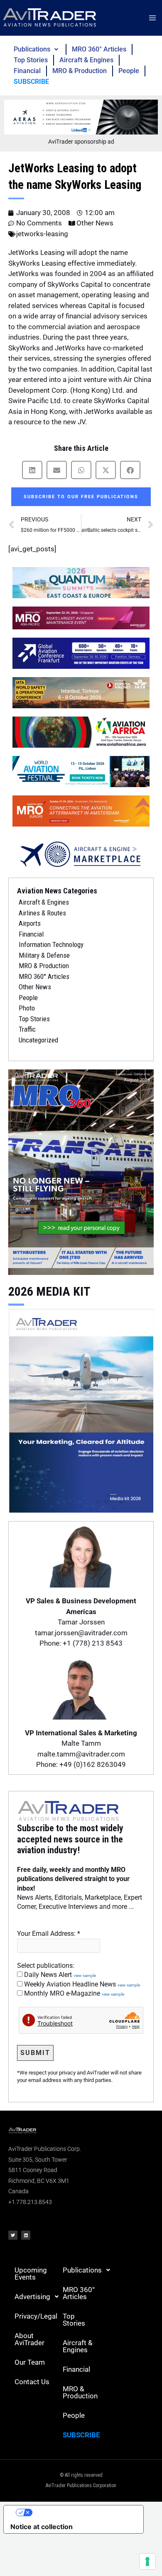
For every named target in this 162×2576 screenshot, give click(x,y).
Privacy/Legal (36, 2316)
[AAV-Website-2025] (81, 117)
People (129, 71)
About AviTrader (29, 2339)
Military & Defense (44, 955)
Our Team (30, 2362)
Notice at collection (42, 2527)
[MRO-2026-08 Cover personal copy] (81, 1172)
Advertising (32, 2297)
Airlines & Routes (42, 913)
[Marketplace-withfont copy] (81, 854)
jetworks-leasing (42, 234)
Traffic (27, 1029)
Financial (27, 71)
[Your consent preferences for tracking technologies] (147, 2561)
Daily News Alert (59, 1975)
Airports (30, 923)
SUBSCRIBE (31, 82)
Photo (27, 1008)
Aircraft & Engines (86, 60)
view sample (85, 1975)
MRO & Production (80, 71)
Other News (95, 223)
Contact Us (32, 2382)
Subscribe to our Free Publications (81, 497)
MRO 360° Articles (99, 49)
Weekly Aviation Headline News (81, 1984)
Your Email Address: (49, 1934)
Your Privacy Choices (82, 2512)
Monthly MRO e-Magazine (73, 1993)
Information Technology (51, 944)
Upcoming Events (31, 2274)
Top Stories (31, 60)
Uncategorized (38, 1040)
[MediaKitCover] (81, 1410)
